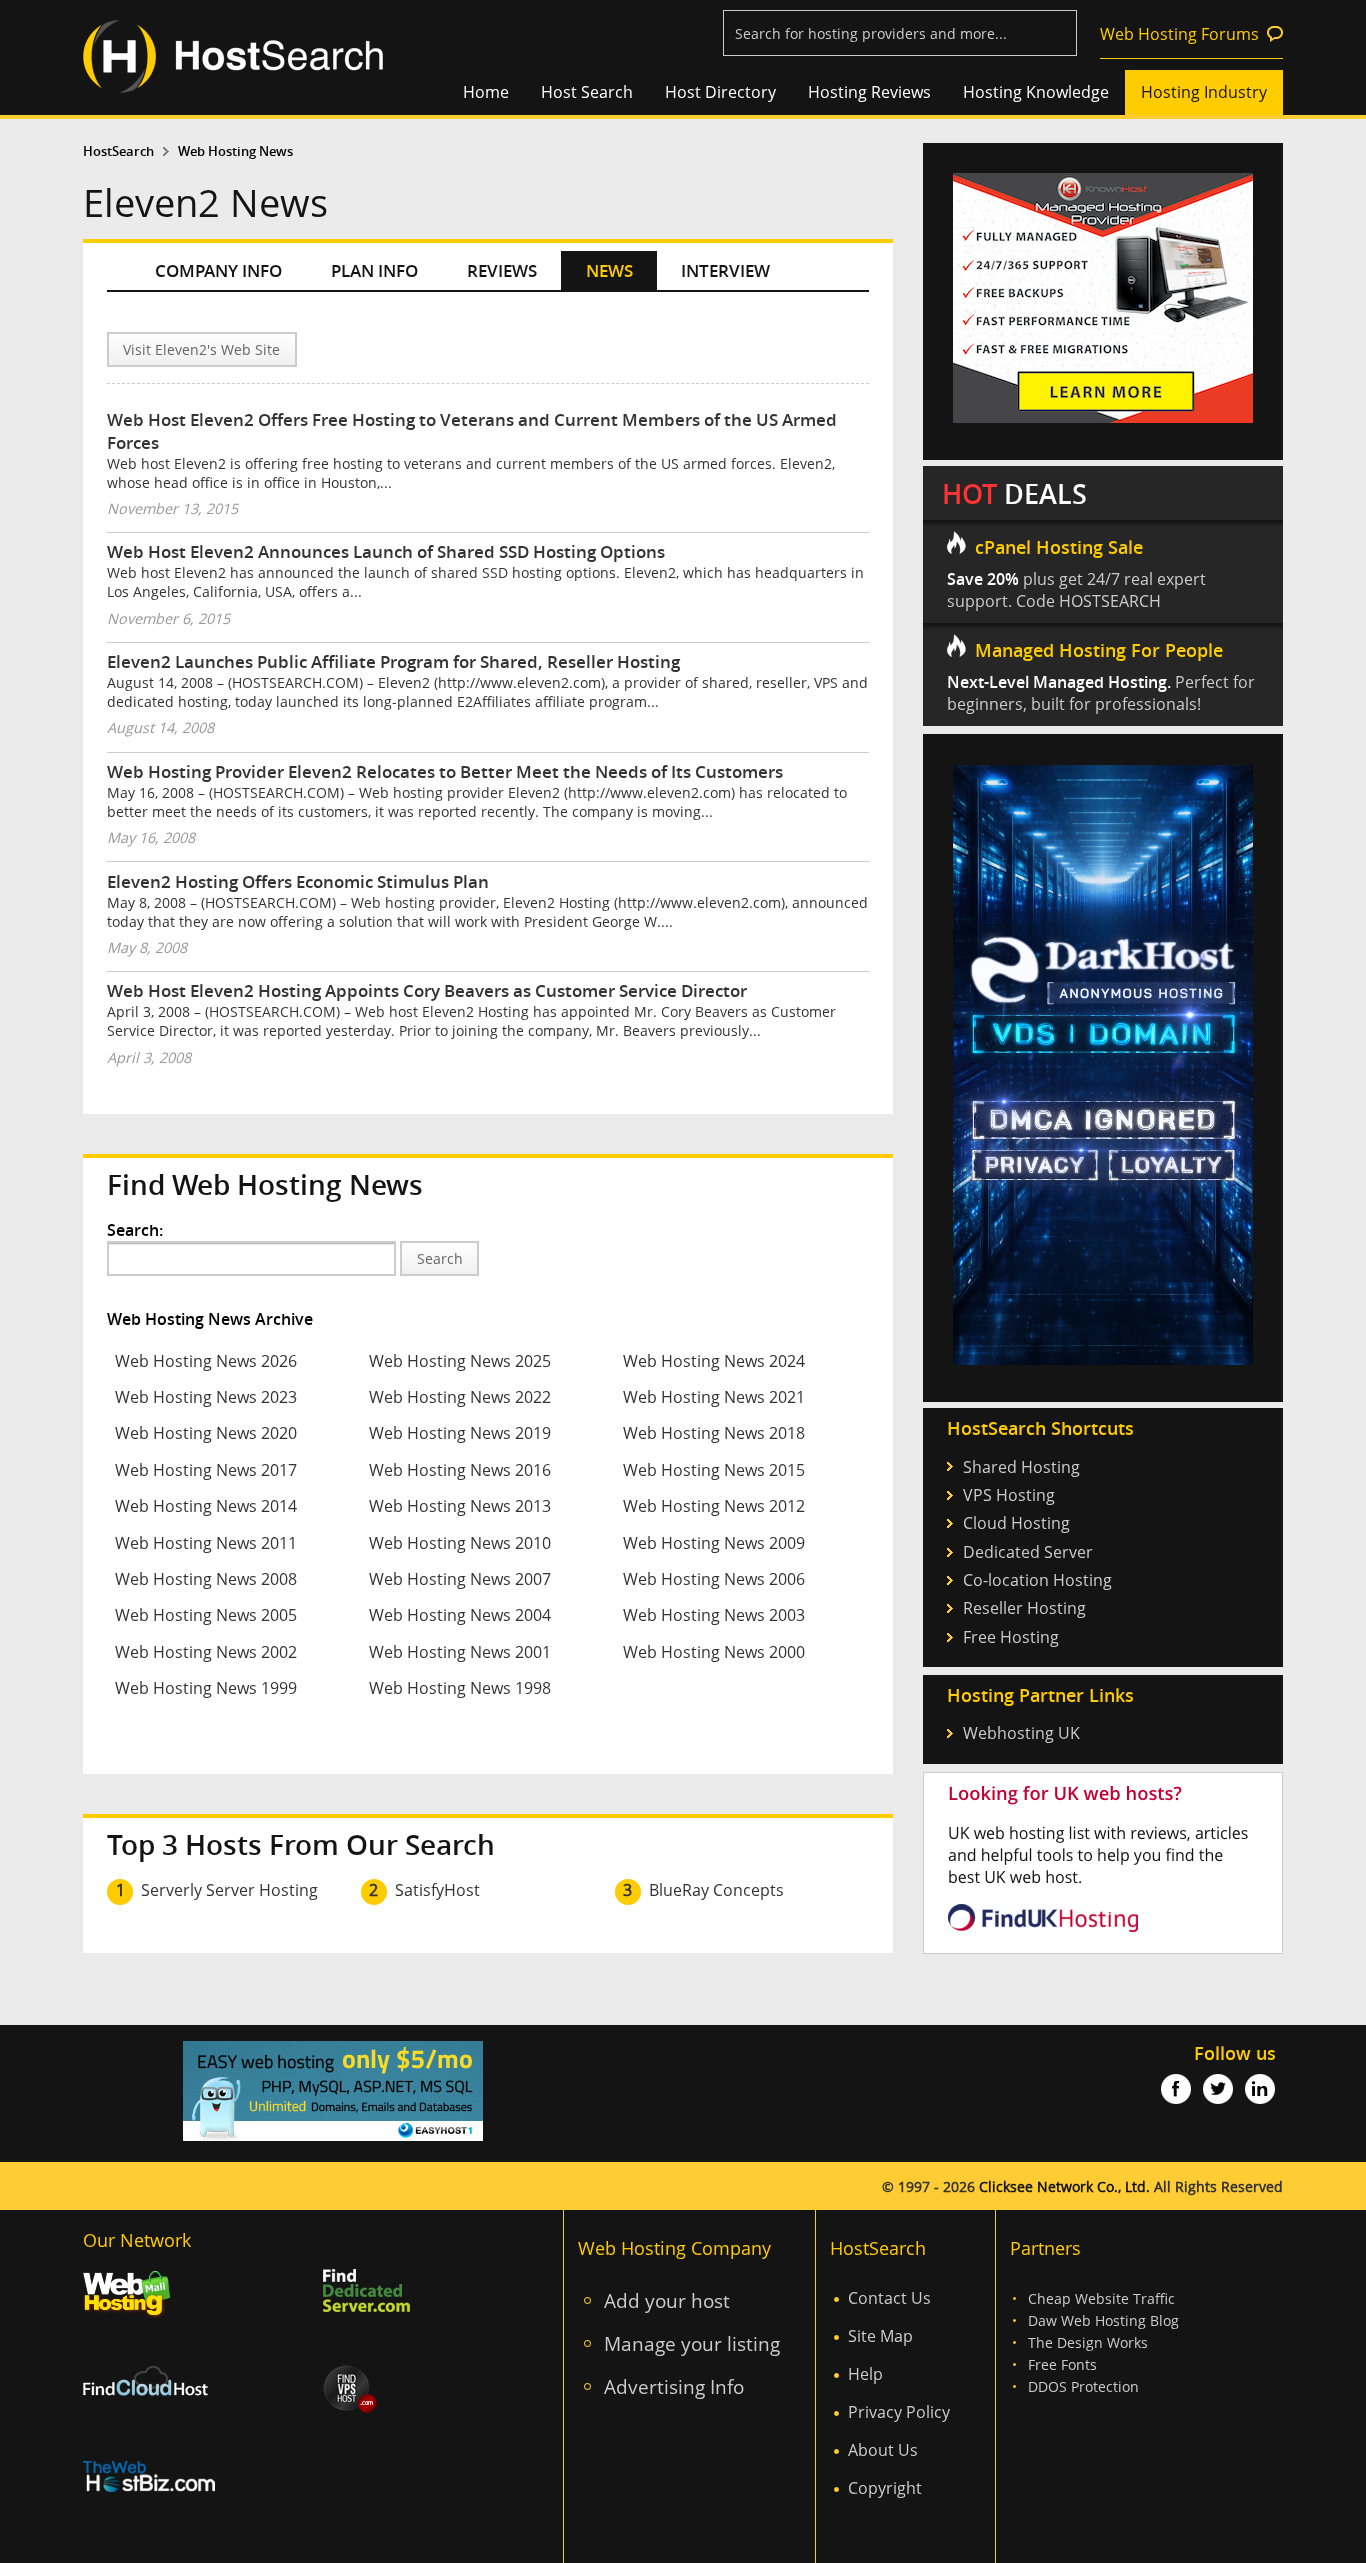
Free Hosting (1011, 1637)
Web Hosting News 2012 (714, 1506)
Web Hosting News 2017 (206, 1470)
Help (865, 2374)
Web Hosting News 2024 (714, 1361)
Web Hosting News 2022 (460, 1397)
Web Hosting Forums (1179, 34)
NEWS (609, 270)
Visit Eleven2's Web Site (201, 349)
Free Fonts (1062, 2364)
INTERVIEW (725, 270)
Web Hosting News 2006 (714, 1579)
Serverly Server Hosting (229, 1890)
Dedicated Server (1028, 1552)
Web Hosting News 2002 (206, 1652)
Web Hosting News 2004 (460, 1615)
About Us (883, 2450)
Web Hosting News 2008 (206, 1579)
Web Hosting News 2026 (206, 1361)
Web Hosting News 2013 (460, 1506)
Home (486, 92)
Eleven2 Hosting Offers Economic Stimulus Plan (298, 881)
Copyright (885, 2488)
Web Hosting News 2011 (206, 1543)
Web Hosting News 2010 (460, 1543)
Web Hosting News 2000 (714, 1652)
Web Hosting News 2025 (460, 1361)
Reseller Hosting (1024, 1608)
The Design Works (1088, 2342)
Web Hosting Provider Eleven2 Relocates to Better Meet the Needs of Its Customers (445, 771)
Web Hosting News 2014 (206, 1506)
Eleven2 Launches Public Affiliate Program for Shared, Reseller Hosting (393, 661)
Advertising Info (674, 2386)
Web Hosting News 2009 (714, 1543)
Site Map (880, 2336)
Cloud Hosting (1016, 1523)
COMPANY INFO (218, 270)
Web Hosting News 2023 (206, 1397)
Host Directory (720, 92)
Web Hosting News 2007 (460, 1579)
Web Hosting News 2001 (460, 1652)
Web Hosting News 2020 (206, 1433)
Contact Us (889, 2298)
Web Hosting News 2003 (714, 1615)
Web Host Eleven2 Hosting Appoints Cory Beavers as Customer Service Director (427, 990)
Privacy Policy (899, 2412)
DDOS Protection (1083, 2386)
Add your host (667, 2300)
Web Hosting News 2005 (206, 1615)
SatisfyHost (437, 1890)
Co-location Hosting (1037, 1580)
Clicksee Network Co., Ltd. (1064, 2186)
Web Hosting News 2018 (714, 1433)
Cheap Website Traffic (1101, 2298)
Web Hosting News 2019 (460, 1433)
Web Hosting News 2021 (714, 1397)
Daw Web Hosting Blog (1103, 2320)
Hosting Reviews (869, 92)
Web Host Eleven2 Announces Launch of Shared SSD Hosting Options (386, 551)
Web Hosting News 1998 (460, 1688)
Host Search (587, 92)
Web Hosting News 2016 (460, 1470)
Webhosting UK (1021, 1733)
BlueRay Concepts (716, 1890)
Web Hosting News (235, 151)
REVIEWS (502, 270)
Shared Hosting (1021, 1467)
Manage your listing (692, 2343)
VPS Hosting (1009, 1495)
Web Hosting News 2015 (714, 1470)
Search (440, 1258)
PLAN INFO (374, 270)
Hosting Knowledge (1036, 92)
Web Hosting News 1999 (206, 1688)
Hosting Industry (1204, 92)
